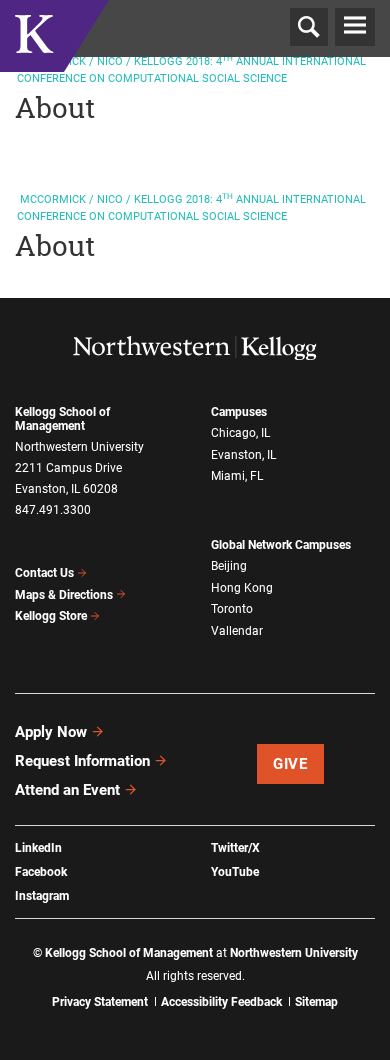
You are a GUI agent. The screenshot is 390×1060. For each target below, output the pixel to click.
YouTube (235, 872)
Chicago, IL (240, 433)
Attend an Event (67, 790)
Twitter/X (235, 848)
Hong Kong (242, 588)
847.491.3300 (53, 510)
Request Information (82, 761)
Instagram (42, 896)
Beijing (229, 566)
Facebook (41, 872)
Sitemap (316, 1002)
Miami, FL (237, 476)
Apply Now (51, 732)
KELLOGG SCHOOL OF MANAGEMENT (54, 59)
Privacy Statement (100, 1002)
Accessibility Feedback (221, 1002)
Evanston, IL (243, 455)
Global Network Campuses (281, 545)
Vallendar (237, 631)
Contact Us (44, 573)
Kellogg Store (51, 616)
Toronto (232, 609)
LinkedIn (38, 848)
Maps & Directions (64, 595)
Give (290, 764)
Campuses (239, 412)
